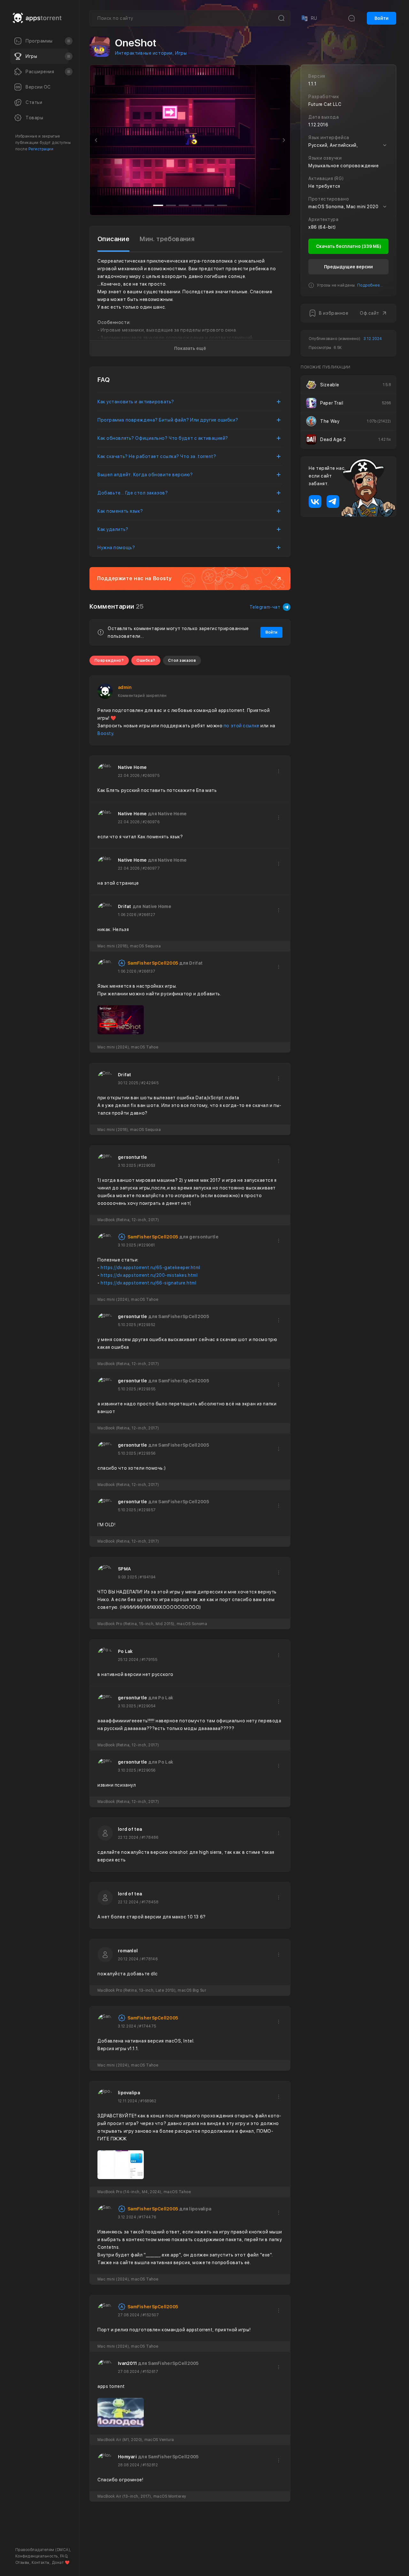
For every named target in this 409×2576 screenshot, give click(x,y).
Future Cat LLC (325, 104)
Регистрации (41, 149)
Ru (309, 18)
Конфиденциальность (37, 2556)
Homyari (127, 2457)
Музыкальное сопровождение (343, 166)
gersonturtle (132, 1157)
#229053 (147, 1166)
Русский (318, 145)
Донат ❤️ (61, 2563)
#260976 (151, 822)
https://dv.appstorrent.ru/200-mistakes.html (149, 1275)
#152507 (151, 2315)
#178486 (150, 1837)
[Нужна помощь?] (226, 2558)
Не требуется (324, 186)
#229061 (147, 1245)
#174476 (147, 2217)
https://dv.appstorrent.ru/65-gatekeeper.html (150, 1268)
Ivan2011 (127, 2363)
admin (125, 687)
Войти (382, 18)
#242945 (150, 1083)
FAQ (64, 2556)
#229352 (147, 1325)
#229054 (147, 1706)
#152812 (150, 2465)
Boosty (105, 733)
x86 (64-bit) (322, 227)
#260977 (151, 868)
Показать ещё (190, 348)
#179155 (149, 1660)
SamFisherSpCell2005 (153, 963)
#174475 (147, 2026)
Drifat (125, 906)
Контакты (41, 2563)
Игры (181, 53)
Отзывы (22, 2563)
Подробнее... (370, 285)
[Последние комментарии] (351, 18)
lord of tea (130, 1829)
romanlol (128, 1951)
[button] (96, 140)
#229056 (147, 1770)
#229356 (147, 1453)
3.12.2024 (373, 339)
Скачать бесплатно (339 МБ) (349, 246)
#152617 (150, 2372)
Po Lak (125, 1651)
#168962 (148, 2101)
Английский (343, 145)
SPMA (124, 1569)
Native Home (132, 767)
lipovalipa (129, 2093)
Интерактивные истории (144, 53)
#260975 (151, 776)
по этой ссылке (242, 726)
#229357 (147, 1510)
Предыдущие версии (348, 267)
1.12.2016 (318, 125)
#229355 (147, 1389)
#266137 (147, 971)
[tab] (113, 239)
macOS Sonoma (326, 207)
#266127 (147, 915)
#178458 (150, 1902)
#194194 (148, 1577)
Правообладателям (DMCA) (43, 2550)
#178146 (150, 1959)
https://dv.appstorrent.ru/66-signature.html (148, 1283)
